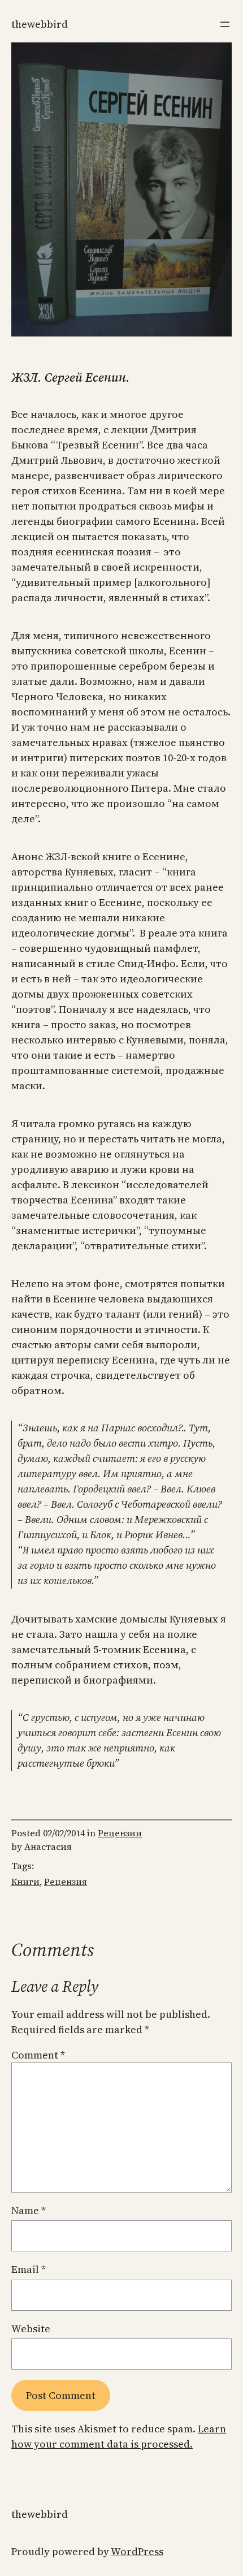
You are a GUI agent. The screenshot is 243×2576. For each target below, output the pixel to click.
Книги (25, 1882)
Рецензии (120, 1833)
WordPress (137, 2551)
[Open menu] (225, 24)
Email (29, 2269)
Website (31, 2329)
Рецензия (66, 1882)
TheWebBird (40, 24)
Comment (38, 2055)
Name (29, 2210)
